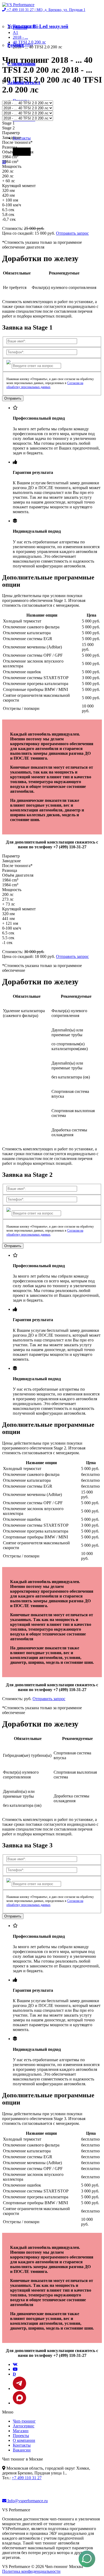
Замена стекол (24, 82)
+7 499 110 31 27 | (46, 10)
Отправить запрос (72, 233)
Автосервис (24, 2426)
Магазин (21, 2431)
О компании (24, 2440)
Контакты (22, 138)
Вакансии (22, 2450)
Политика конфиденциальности (31, 2571)
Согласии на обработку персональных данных (45, 385)
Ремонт (16, 45)
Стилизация (21, 64)
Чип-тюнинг (24, 2421)
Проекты (21, 2436)
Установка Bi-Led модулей (38, 26)
